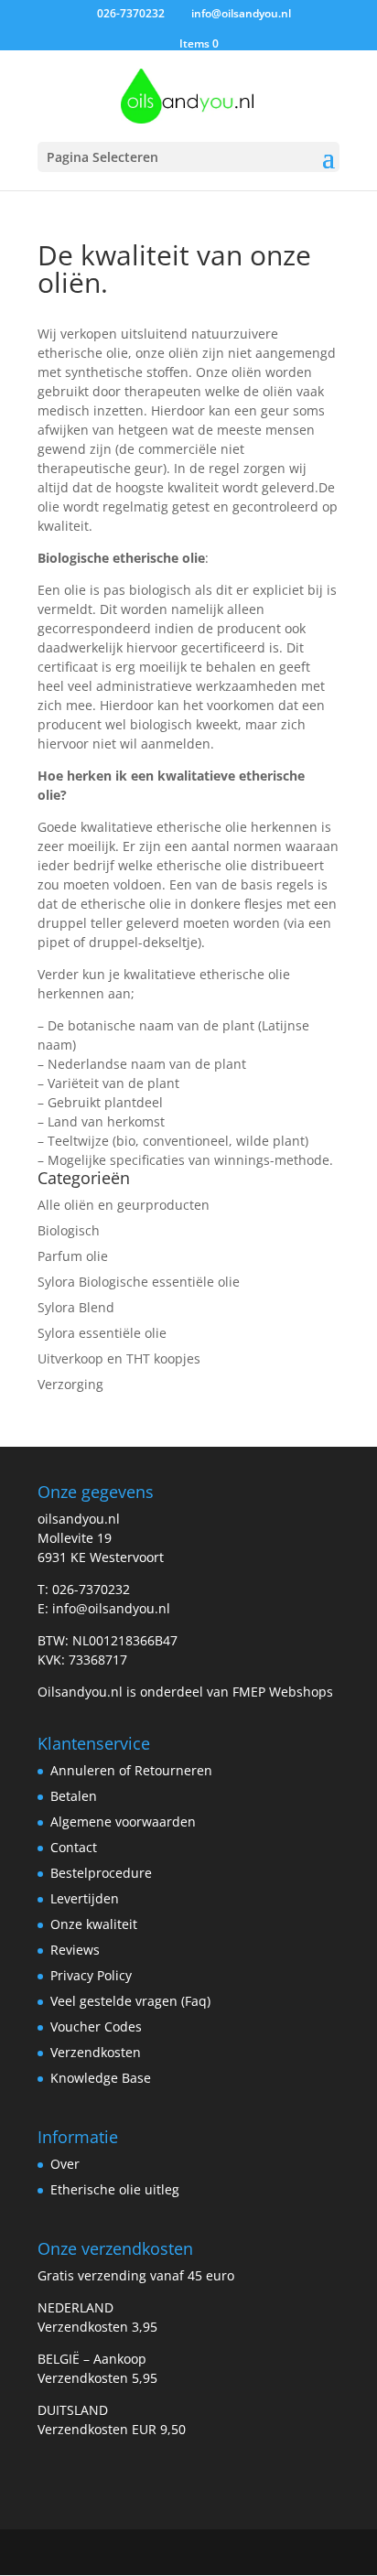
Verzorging (70, 1384)
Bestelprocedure (101, 1873)
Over (65, 2164)
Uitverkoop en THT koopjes (119, 1358)
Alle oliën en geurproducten (124, 1205)
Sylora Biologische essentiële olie (139, 1282)
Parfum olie (73, 1256)
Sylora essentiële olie (102, 1333)
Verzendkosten (96, 2052)
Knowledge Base (101, 2078)
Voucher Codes (96, 2026)
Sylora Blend (76, 1307)
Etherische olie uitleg (115, 2189)
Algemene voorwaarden (123, 1822)
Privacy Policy (91, 1975)
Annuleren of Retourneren (131, 1770)
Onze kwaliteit (94, 1924)
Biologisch (69, 1230)
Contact (74, 1847)
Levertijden (85, 1898)
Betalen (74, 1796)
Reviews (75, 1950)
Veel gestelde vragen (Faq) (130, 2001)
